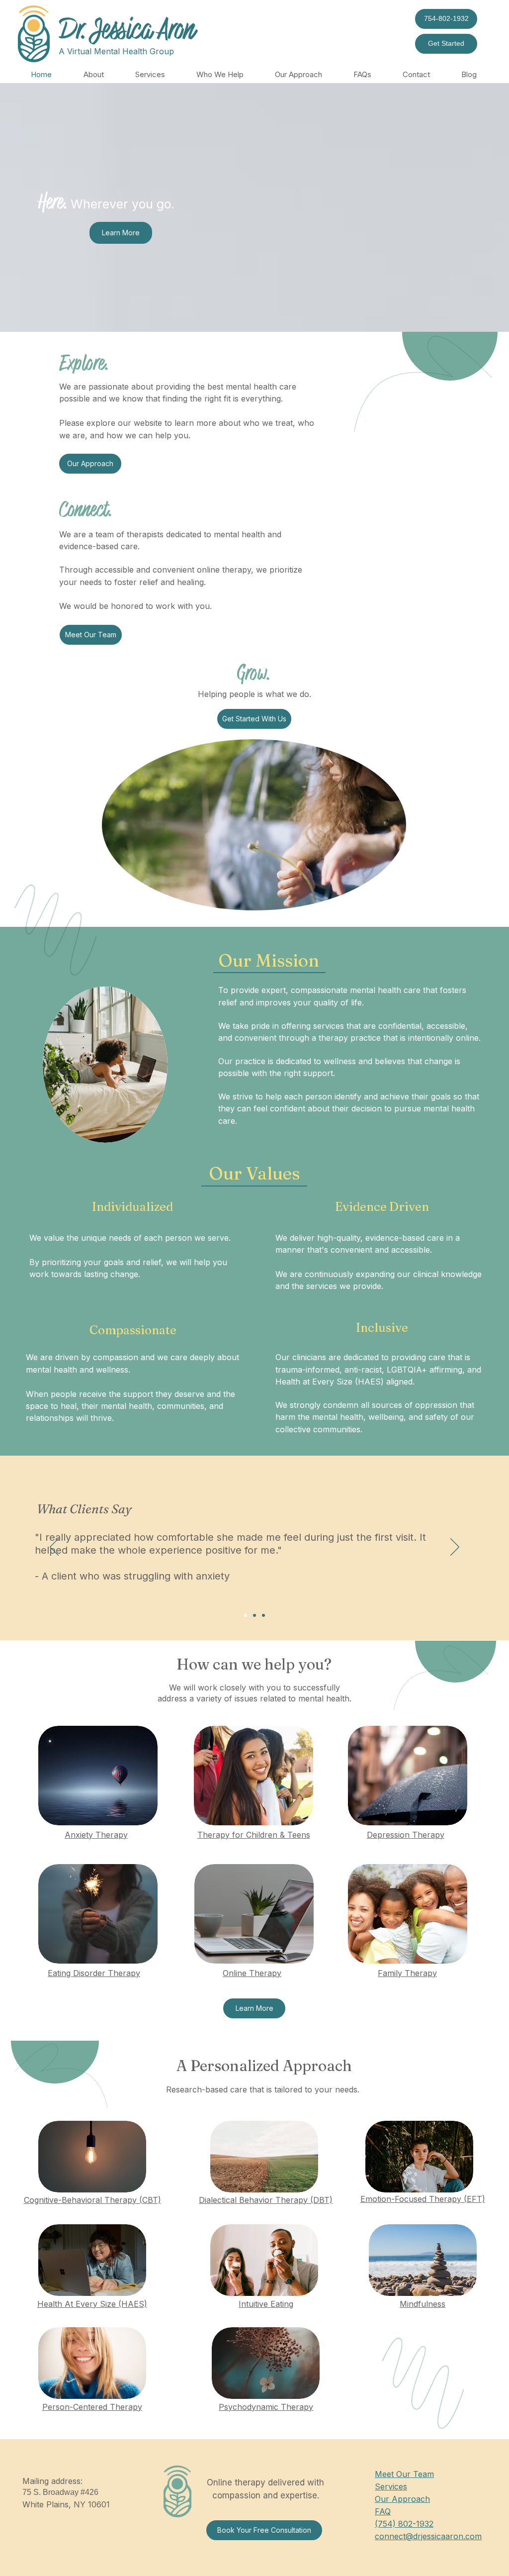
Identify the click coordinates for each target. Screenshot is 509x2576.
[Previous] (54, 1548)
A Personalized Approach (264, 2066)
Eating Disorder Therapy (94, 1973)
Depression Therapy (406, 1835)
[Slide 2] (254, 1615)
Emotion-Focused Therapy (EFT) (423, 2199)
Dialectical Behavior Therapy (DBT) (266, 2200)
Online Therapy (252, 1973)
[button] (93, 75)
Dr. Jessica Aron (127, 30)
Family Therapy (407, 1973)
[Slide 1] (246, 1615)
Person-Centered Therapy (92, 2407)
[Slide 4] (263, 1615)
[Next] (455, 1548)
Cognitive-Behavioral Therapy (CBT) (92, 2200)
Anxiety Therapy (96, 1835)
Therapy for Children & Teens (254, 1835)
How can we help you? (254, 1664)
